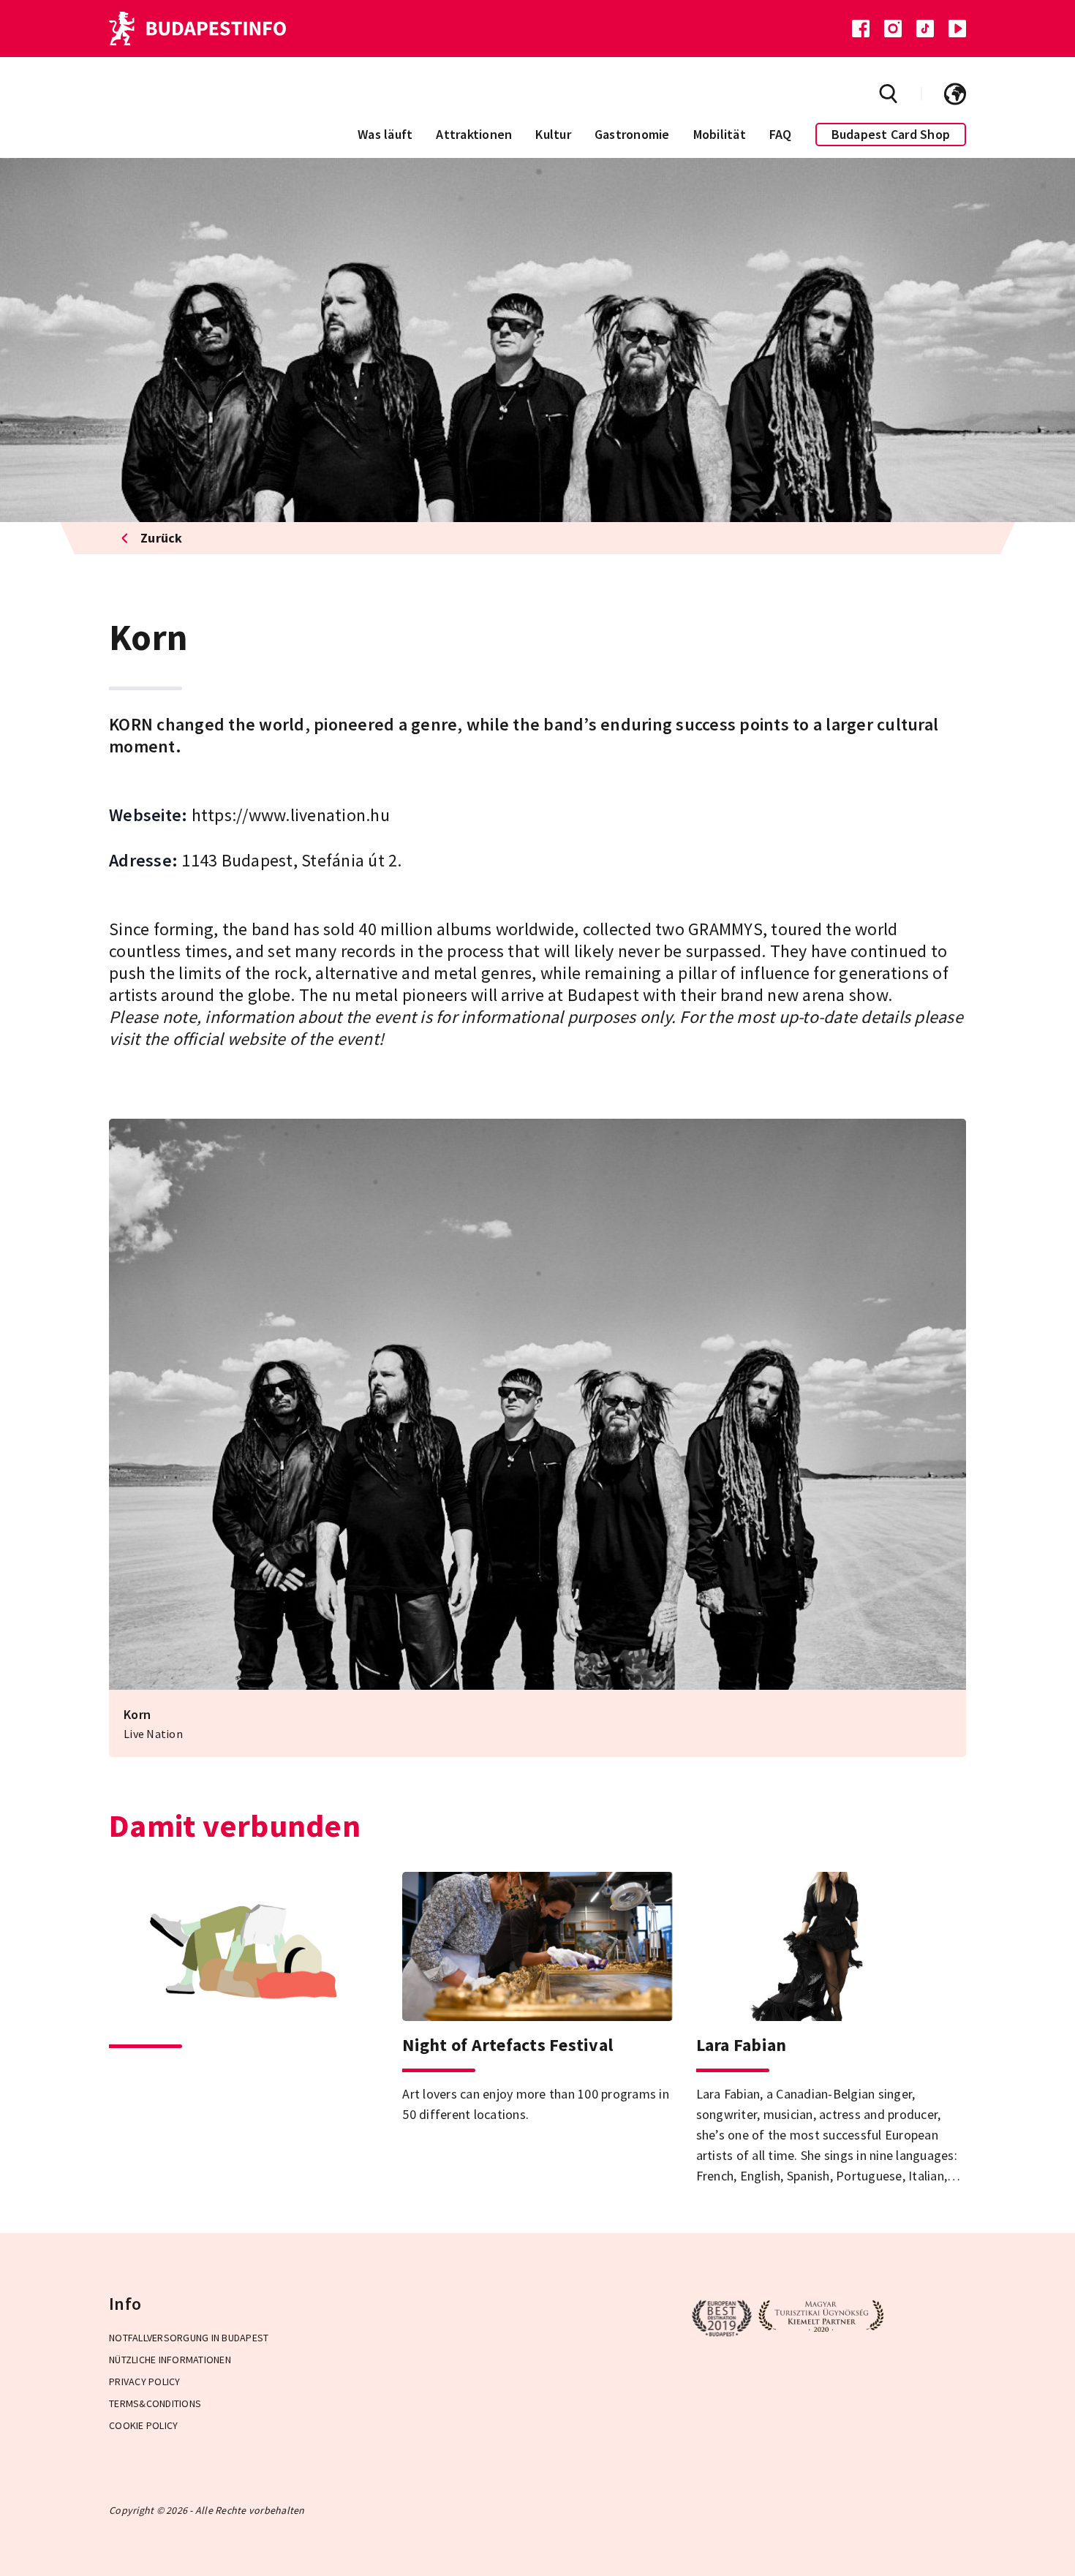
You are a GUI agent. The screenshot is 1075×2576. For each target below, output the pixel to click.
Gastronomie (632, 134)
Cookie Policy (143, 2425)
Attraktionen (474, 134)
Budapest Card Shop (891, 134)
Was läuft (385, 134)
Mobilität (720, 134)
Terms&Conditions (155, 2403)
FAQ (781, 134)
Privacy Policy (145, 2382)
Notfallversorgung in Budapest (189, 2338)
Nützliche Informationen (170, 2360)
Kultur (553, 134)
